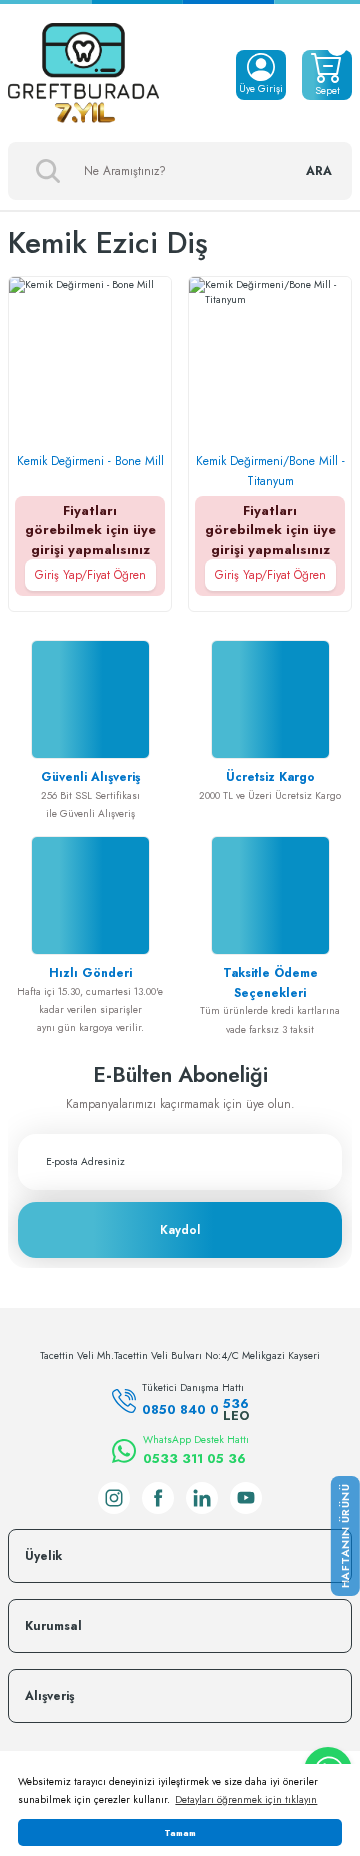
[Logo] (83, 75)
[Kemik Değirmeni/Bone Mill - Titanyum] (270, 358)
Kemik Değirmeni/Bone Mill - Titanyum (270, 471)
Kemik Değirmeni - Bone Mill (90, 461)
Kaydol (180, 1230)
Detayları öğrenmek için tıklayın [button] (246, 1799)
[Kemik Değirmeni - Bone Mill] (90, 358)
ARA (319, 171)
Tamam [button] (180, 1832)
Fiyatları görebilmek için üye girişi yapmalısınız (90, 542)
